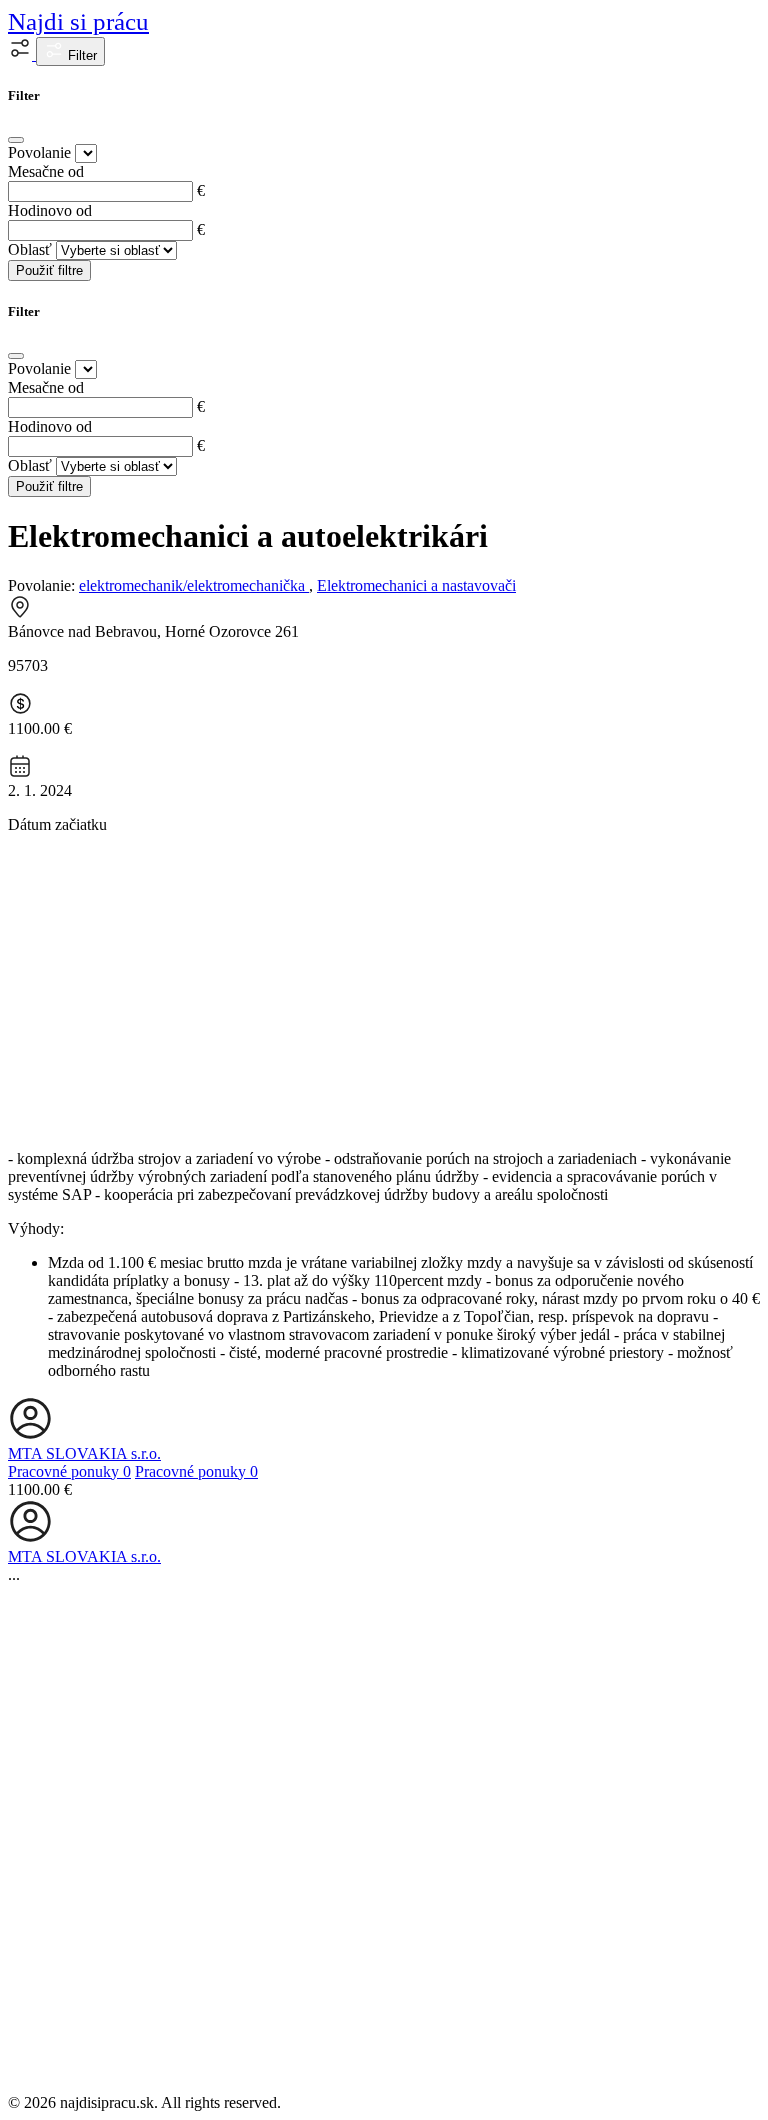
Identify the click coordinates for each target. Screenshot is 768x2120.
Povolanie (39, 152)
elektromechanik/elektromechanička (194, 585)
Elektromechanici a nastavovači (416, 585)
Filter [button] (80, 55)
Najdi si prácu (78, 21)
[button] (22, 54)
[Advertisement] (384, 990)
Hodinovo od (50, 210)
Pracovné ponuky (69, 1471)
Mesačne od (46, 171)
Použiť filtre (49, 270)
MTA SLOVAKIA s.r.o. (84, 1453)
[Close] (16, 140)
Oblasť (30, 249)
